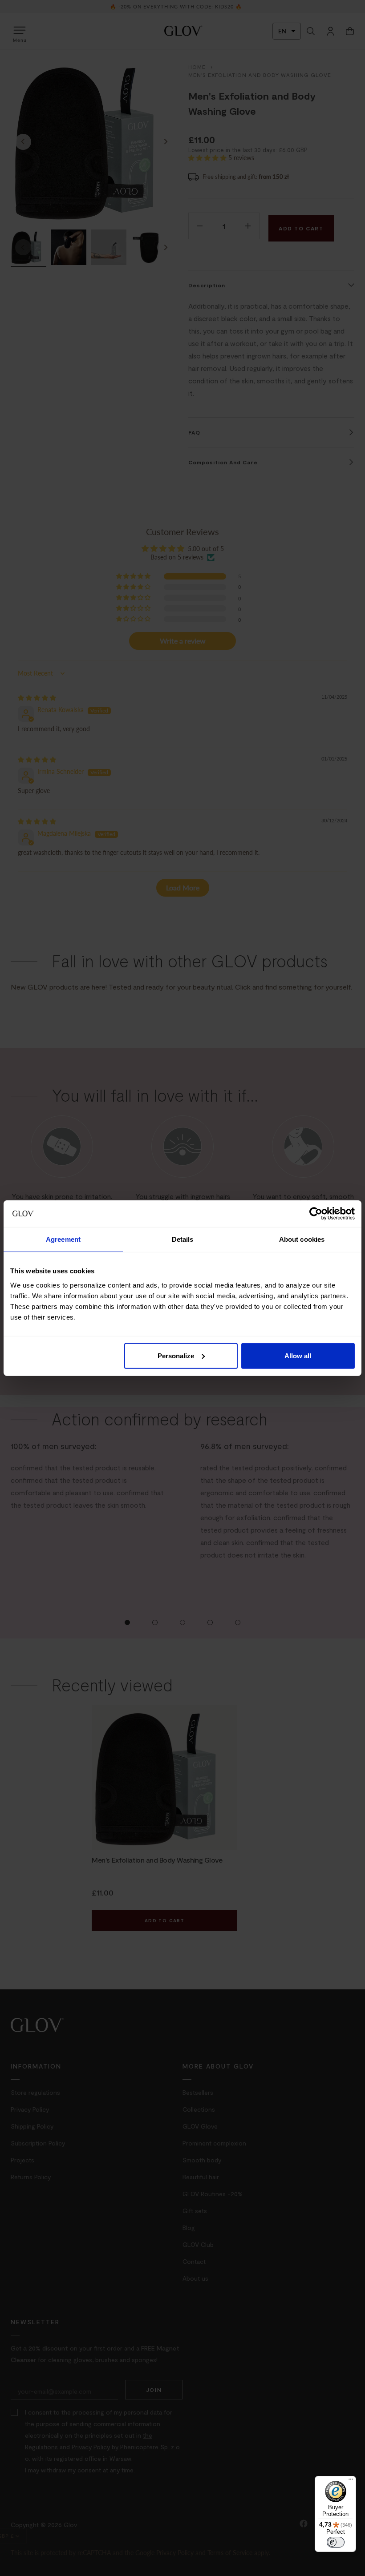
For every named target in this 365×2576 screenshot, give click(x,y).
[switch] (336, 2542)
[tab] (63, 1240)
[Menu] (351, 2481)
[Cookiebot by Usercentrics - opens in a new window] (316, 1214)
